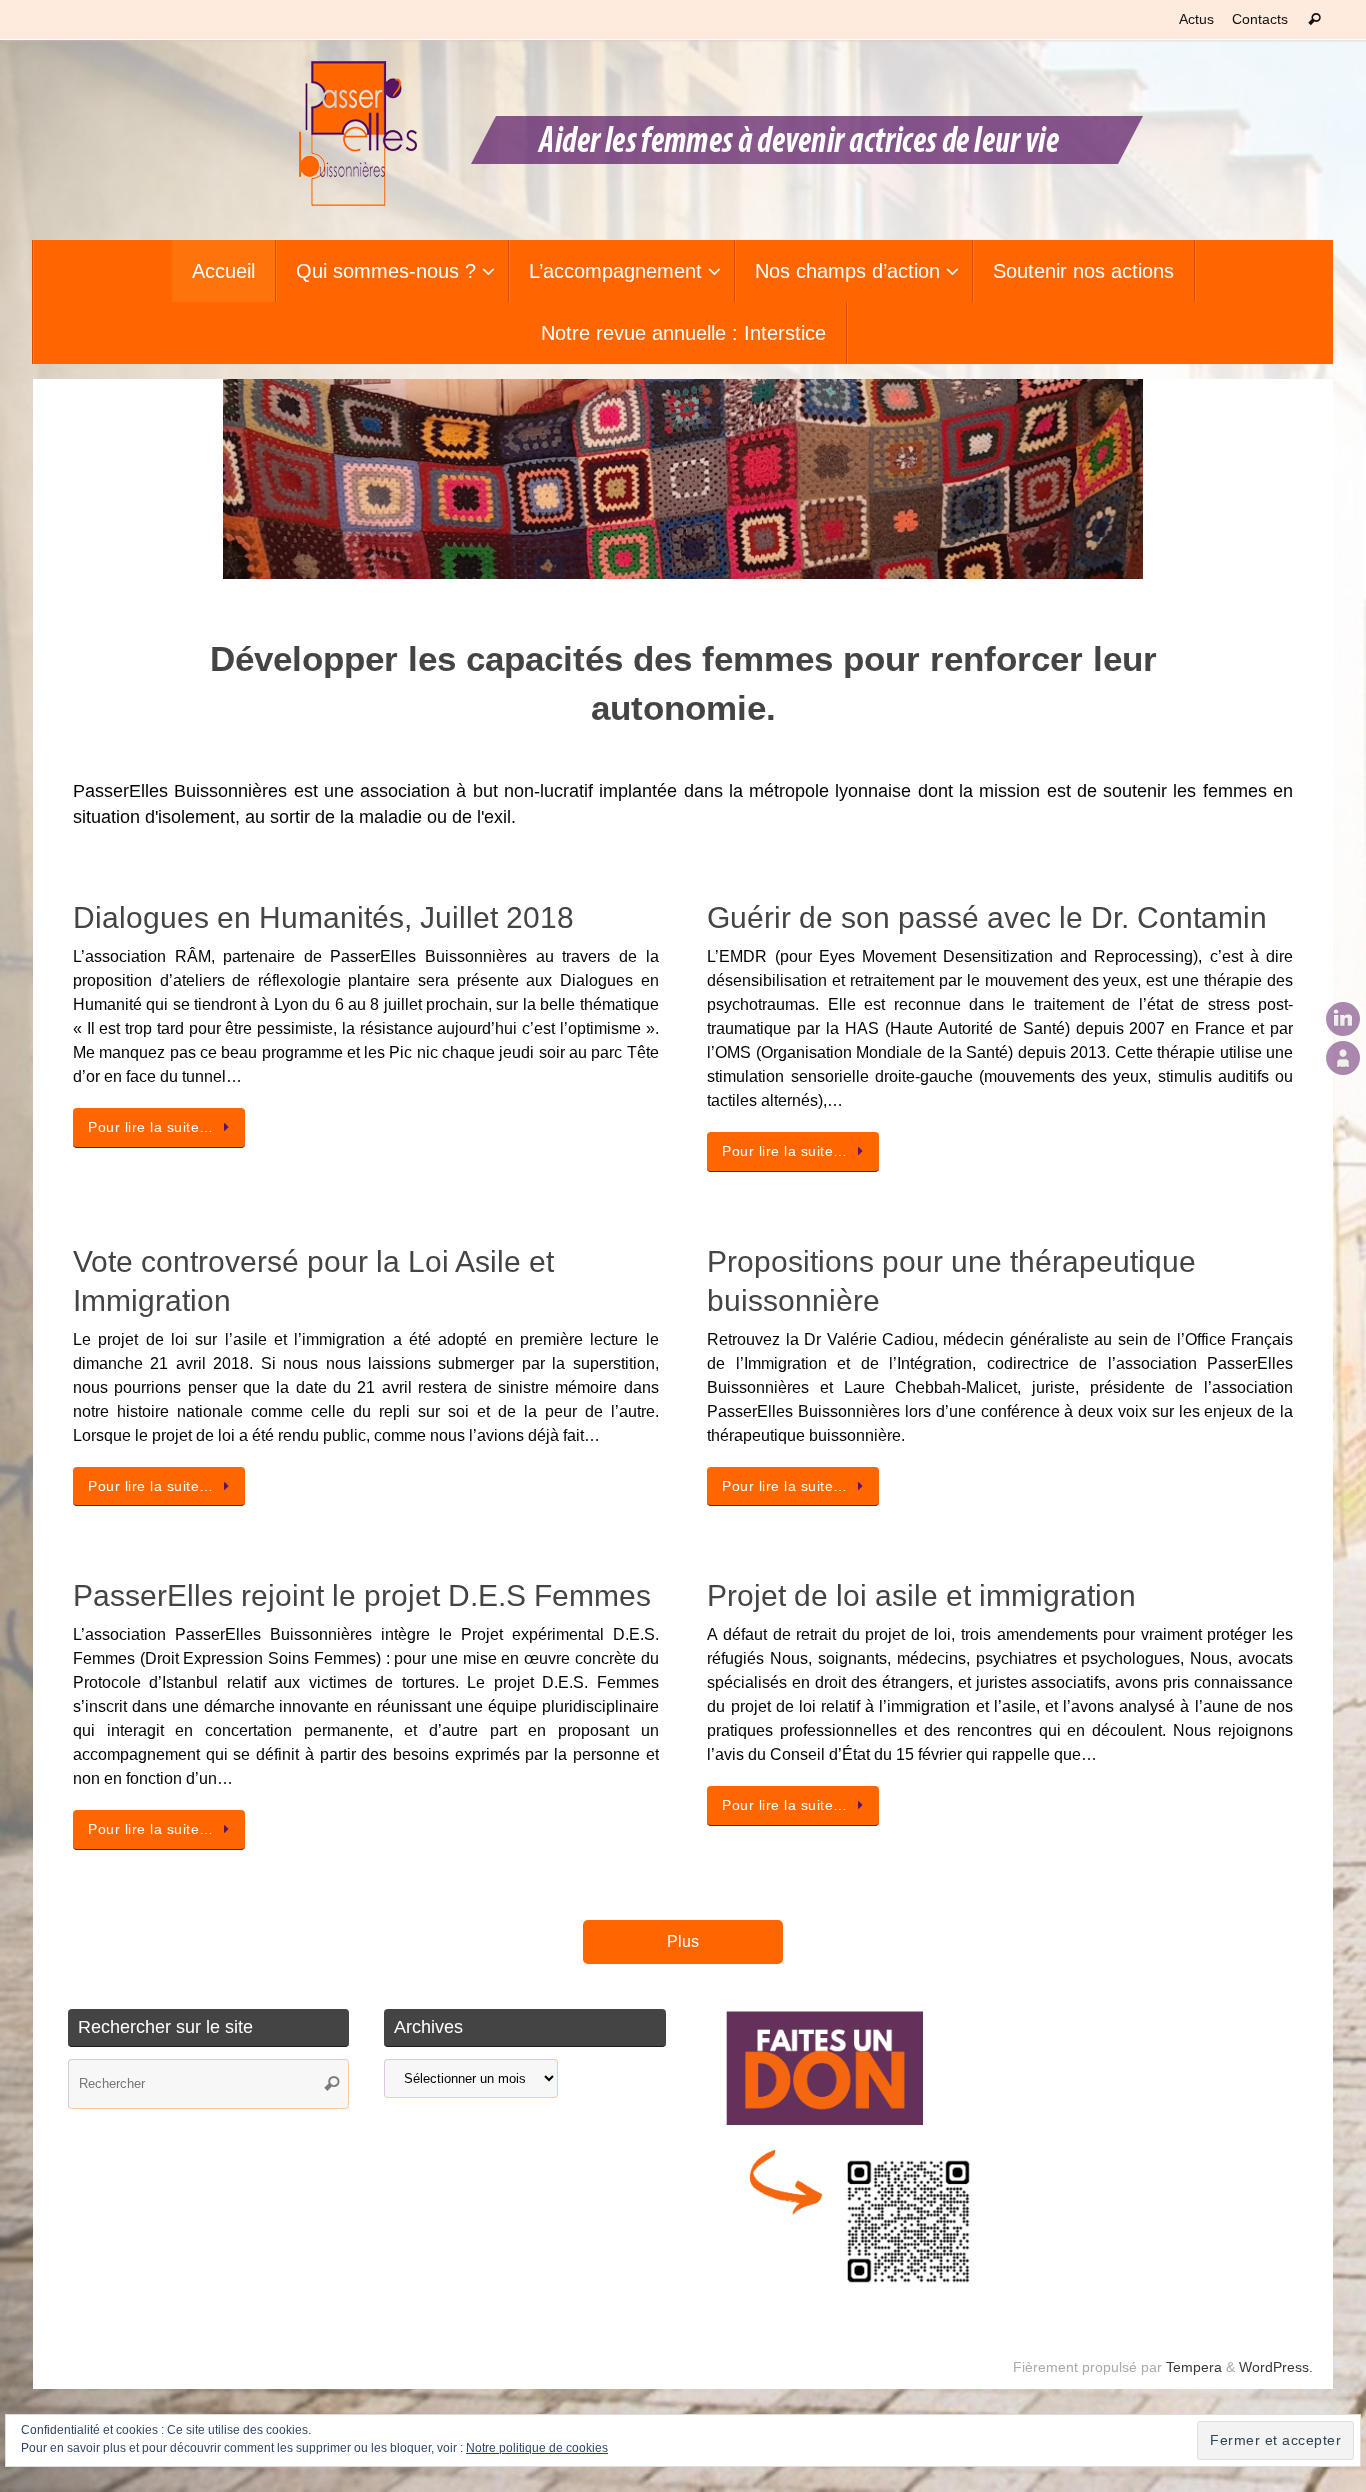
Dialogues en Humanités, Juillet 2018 (323, 917)
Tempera (1194, 2367)
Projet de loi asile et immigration (921, 1595)
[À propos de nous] (1343, 1058)
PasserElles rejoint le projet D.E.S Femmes (362, 1595)
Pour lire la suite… (151, 1127)
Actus (1196, 19)
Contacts (1260, 19)
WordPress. (1276, 2367)
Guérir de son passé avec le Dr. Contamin (987, 917)
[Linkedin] (1343, 1019)
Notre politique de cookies (537, 2448)
